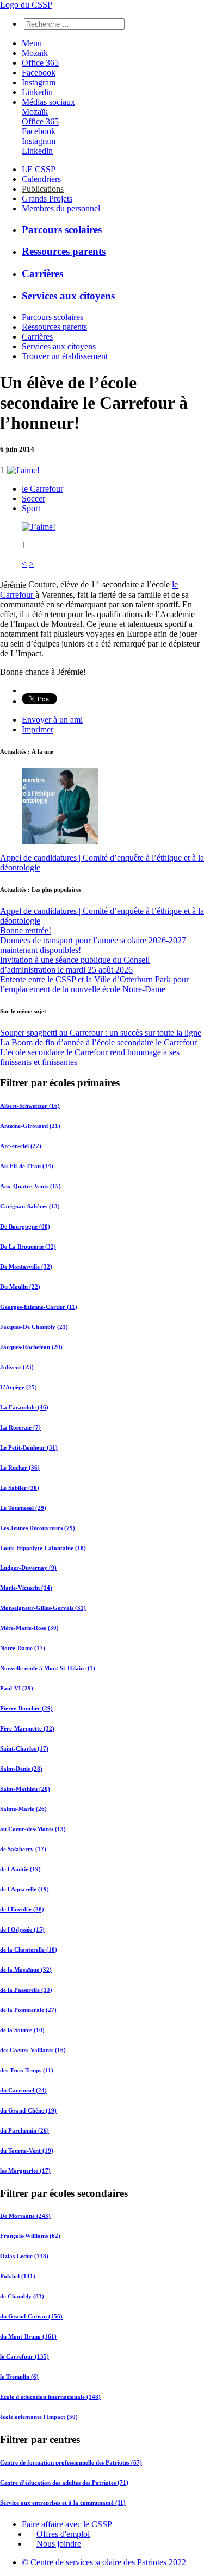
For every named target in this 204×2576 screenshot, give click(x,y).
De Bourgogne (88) (25, 1226)
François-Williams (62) (30, 2236)
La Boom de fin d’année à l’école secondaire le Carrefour (98, 1042)
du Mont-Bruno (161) (28, 2336)
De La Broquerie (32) (28, 1246)
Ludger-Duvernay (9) (28, 1568)
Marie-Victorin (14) (26, 1588)
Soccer (33, 499)
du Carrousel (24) (23, 2090)
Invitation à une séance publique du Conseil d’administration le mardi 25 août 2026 (75, 965)
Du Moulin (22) (20, 1287)
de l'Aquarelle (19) (24, 1889)
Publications (43, 189)
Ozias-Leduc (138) (24, 2256)
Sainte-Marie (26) (23, 1809)
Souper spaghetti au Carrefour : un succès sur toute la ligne (101, 1033)
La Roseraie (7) (20, 1427)
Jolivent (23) (17, 1367)
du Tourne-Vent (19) (27, 2151)
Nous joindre (59, 2544)
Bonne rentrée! (26, 930)
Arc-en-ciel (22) (21, 1146)
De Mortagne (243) (25, 2216)
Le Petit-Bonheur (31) (29, 1447)
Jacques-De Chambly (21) (34, 1327)
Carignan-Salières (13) (30, 1206)
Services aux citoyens (68, 296)
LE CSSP (39, 169)
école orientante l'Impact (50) (39, 2417)
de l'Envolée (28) (22, 1909)
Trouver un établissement (65, 356)
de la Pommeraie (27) (28, 2010)
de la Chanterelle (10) (29, 1950)
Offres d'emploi (63, 2534)
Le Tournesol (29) (23, 1508)
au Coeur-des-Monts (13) (33, 1829)
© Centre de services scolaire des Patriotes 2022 (104, 2562)
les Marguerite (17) (25, 2171)
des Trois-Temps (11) (27, 2070)
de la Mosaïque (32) (26, 1970)
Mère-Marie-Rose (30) (29, 1628)
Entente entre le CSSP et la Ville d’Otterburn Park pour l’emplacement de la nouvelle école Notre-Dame (94, 984)
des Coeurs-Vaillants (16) (33, 2050)
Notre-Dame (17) (23, 1648)
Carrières (42, 274)
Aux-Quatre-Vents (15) (30, 1186)
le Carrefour (42, 489)
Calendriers (41, 179)
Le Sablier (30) (20, 1488)
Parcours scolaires (62, 230)
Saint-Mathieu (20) (25, 1789)
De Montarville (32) (26, 1267)
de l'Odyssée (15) (22, 1929)
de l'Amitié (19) (20, 1869)
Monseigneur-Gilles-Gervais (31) (43, 1608)
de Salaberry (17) (23, 1849)
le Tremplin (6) (19, 2377)
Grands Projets (47, 199)
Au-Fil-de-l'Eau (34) (27, 1166)
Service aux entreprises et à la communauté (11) (63, 2503)
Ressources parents (64, 251)
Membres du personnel (61, 208)
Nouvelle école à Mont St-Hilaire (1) (48, 1668)
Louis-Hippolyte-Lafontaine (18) (43, 1548)
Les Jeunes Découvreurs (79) (38, 1528)
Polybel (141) (18, 2276)
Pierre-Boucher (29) (26, 1708)
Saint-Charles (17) (24, 1748)
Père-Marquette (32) (27, 1728)
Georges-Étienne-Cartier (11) (39, 1307)
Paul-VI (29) (17, 1688)
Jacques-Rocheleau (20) (31, 1347)
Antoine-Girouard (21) (30, 1126)
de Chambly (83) (22, 2296)
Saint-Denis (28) (21, 1769)
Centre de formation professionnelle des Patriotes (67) (71, 2462)
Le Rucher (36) (20, 1468)
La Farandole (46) (24, 1407)
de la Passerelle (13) (26, 1990)
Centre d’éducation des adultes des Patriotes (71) (64, 2483)
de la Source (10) (22, 2030)
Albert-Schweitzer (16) (30, 1106)
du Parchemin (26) (24, 2130)
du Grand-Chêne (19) (28, 2110)
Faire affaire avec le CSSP (67, 2524)
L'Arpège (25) (18, 1387)
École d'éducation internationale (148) (50, 2397)
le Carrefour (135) (24, 2356)
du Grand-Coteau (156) (31, 2316)
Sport (31, 508)
